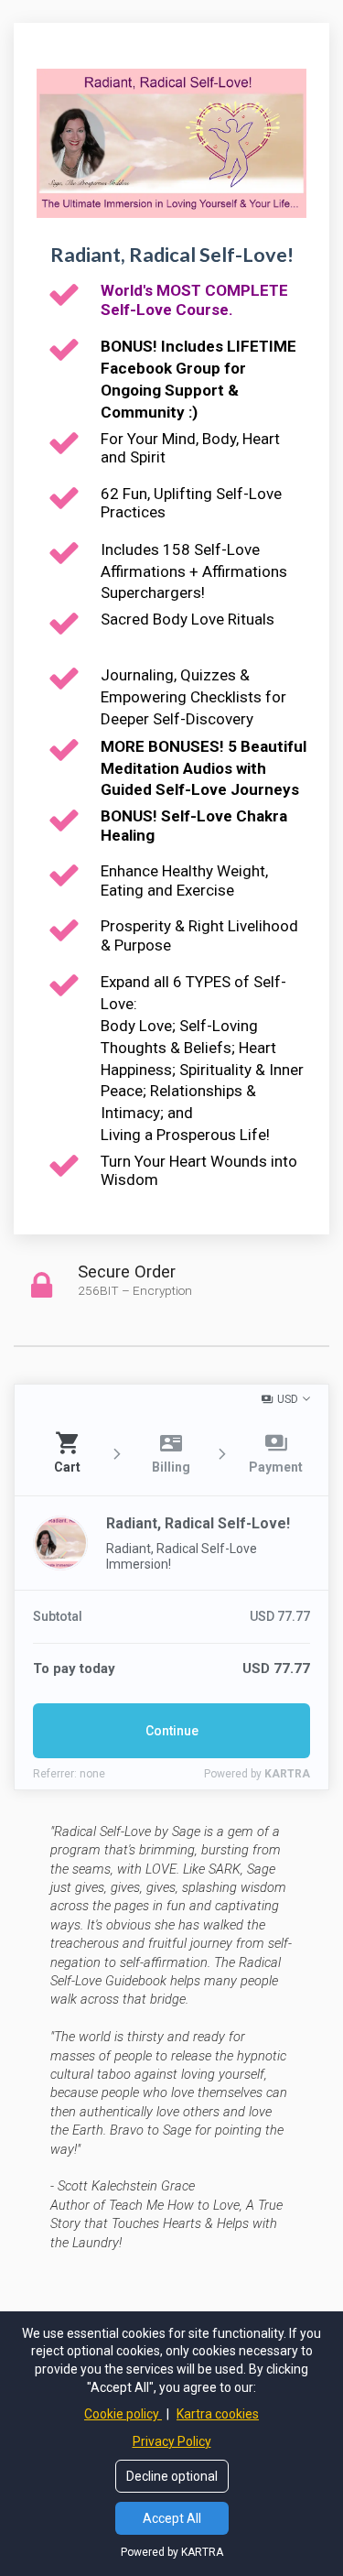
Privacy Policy (172, 2441)
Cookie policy (123, 2414)
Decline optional (172, 2476)
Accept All (172, 2518)
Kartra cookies (218, 2414)
